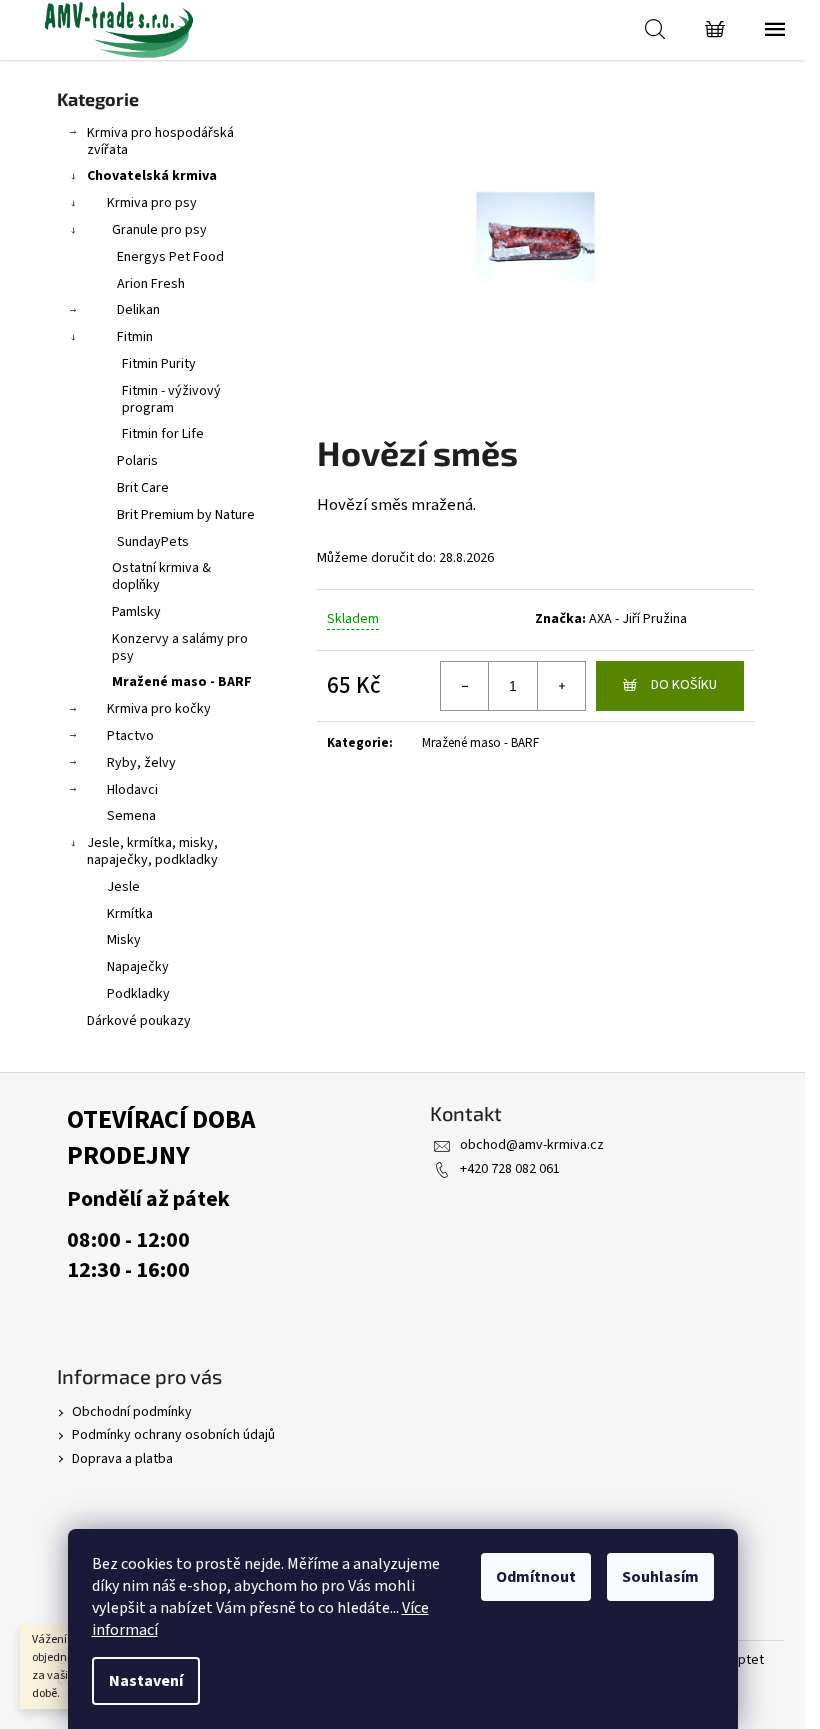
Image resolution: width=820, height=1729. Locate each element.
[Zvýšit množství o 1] (561, 686)
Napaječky (138, 967)
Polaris (137, 461)
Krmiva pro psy (152, 203)
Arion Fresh (151, 284)
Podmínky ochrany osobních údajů (173, 1435)
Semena (131, 816)
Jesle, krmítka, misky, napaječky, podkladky (152, 851)
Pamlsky (136, 612)
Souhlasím (660, 1577)
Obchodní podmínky (132, 1412)
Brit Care (143, 488)
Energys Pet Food (170, 257)
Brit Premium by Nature (186, 515)
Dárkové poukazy (139, 1021)
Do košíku (684, 685)
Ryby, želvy (141, 763)
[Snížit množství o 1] (465, 686)
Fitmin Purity (159, 364)
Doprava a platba (122, 1459)
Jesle (123, 887)
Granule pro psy (159, 230)
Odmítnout (536, 1577)
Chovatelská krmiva (152, 176)
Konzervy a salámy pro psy (180, 647)
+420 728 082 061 (510, 1169)
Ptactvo (130, 736)
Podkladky (138, 994)
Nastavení (146, 1681)
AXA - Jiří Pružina (638, 619)
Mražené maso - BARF (182, 682)
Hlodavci (132, 790)
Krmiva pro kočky (159, 709)
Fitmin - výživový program (171, 399)
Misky (124, 940)
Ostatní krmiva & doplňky (161, 576)
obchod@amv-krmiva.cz (532, 1145)
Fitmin (135, 337)
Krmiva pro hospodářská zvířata (160, 141)
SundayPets (153, 542)
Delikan (138, 310)
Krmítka (130, 914)
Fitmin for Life (163, 434)
